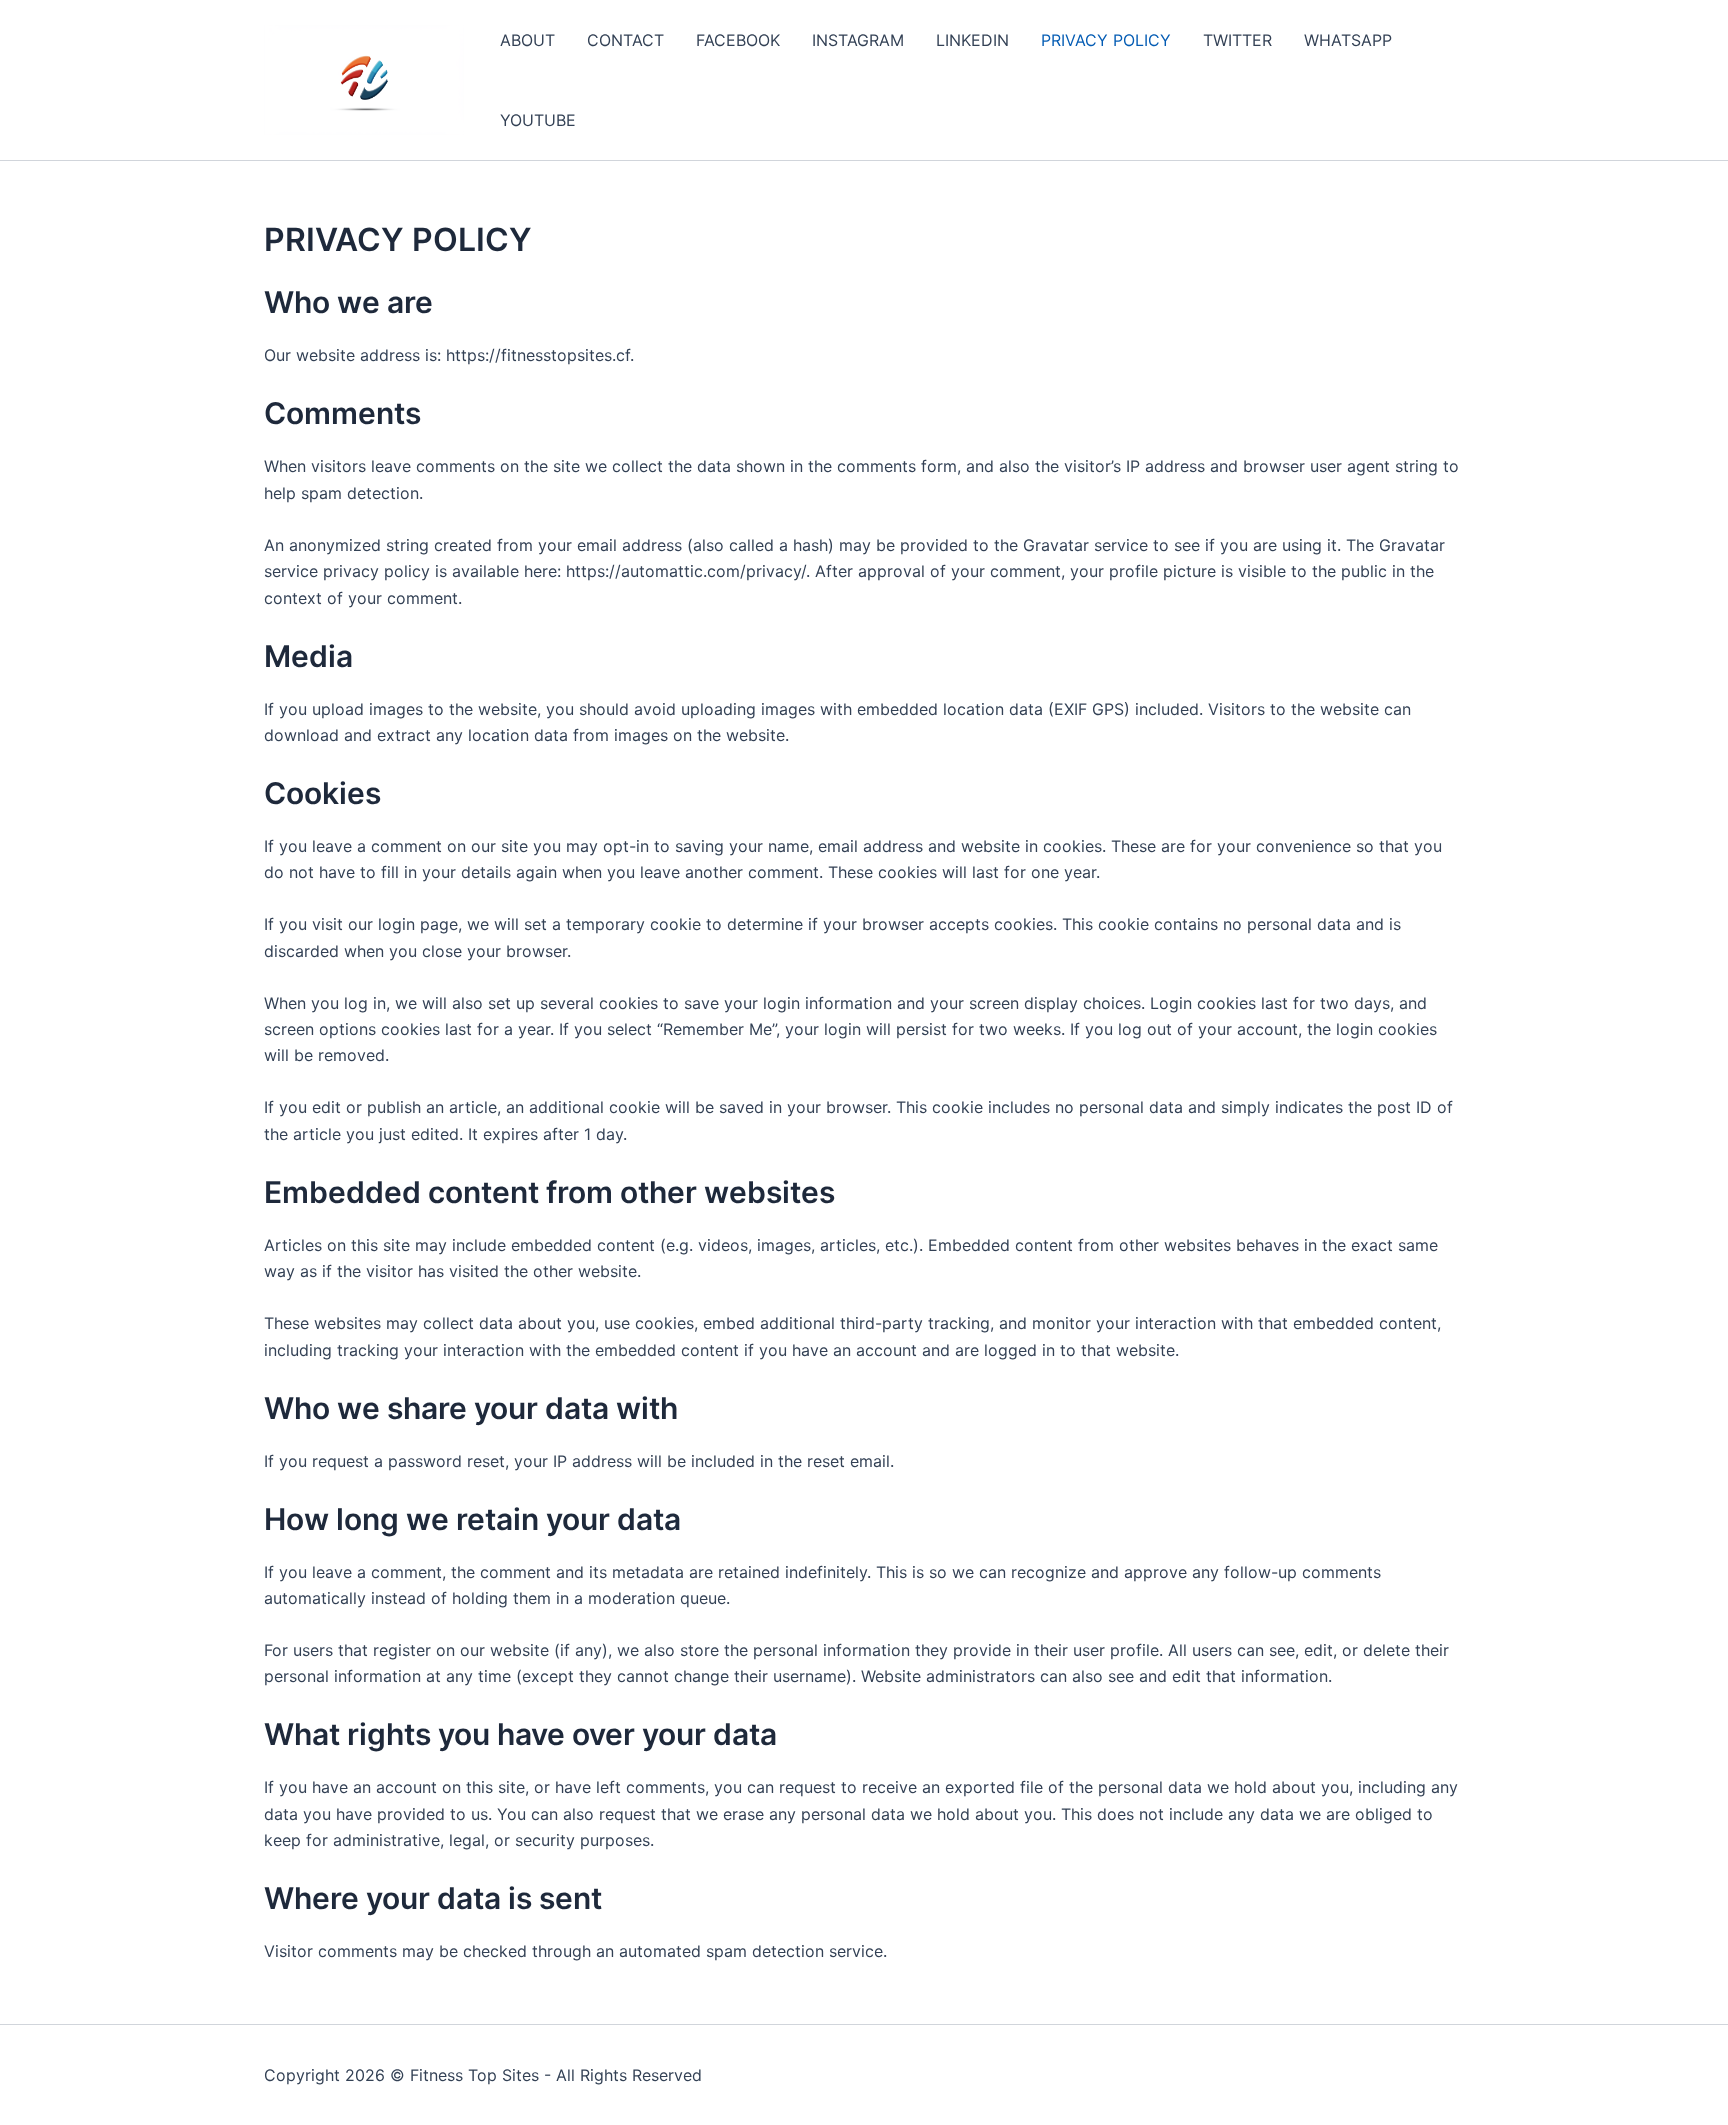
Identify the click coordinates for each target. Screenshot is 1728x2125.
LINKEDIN (972, 40)
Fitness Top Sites (474, 2075)
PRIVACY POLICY (1106, 40)
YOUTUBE (538, 120)
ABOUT (527, 40)
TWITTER (1237, 40)
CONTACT (625, 40)
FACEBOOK (738, 40)
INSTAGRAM (858, 40)
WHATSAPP (1348, 40)
